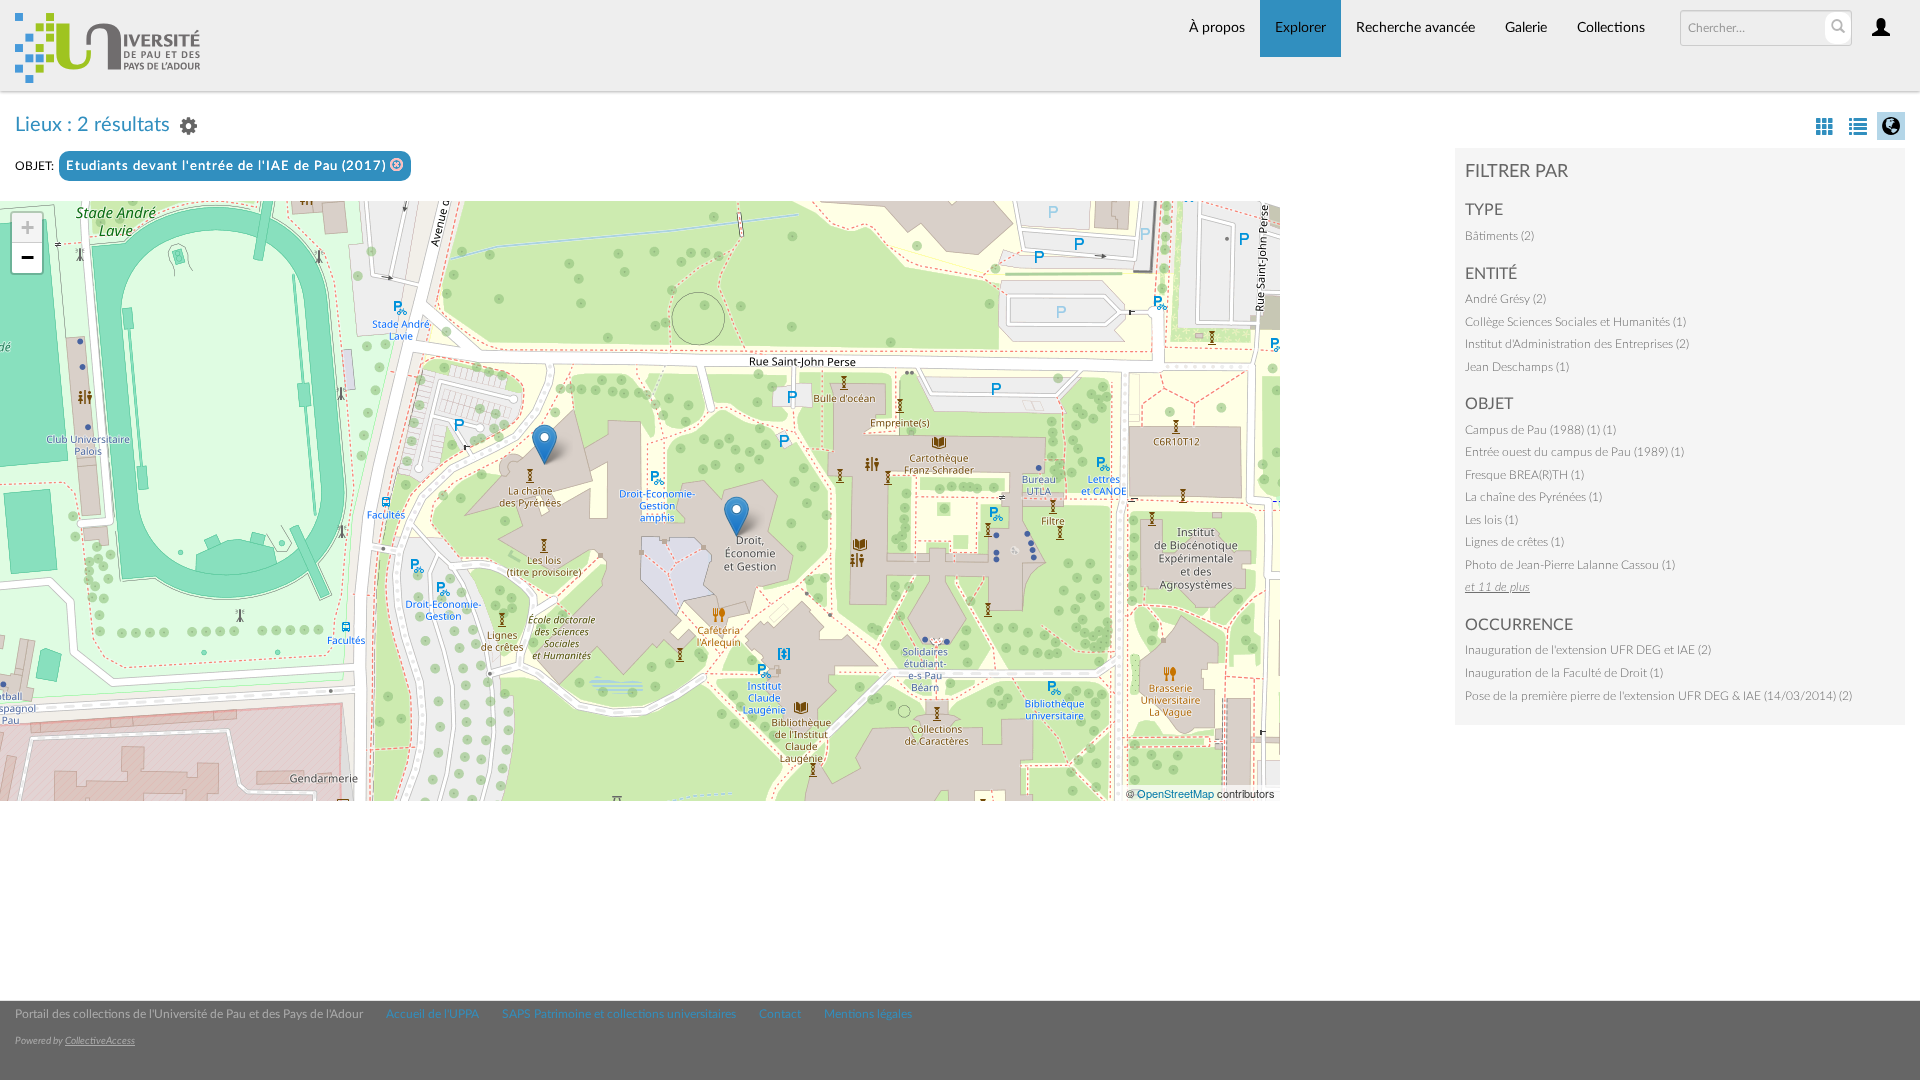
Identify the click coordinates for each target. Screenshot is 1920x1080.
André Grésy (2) (1505, 299)
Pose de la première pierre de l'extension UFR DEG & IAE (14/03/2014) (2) (1658, 696)
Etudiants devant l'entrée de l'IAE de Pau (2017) (228, 166)
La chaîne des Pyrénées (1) (1533, 497)
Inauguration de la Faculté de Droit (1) (1564, 673)
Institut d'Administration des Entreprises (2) (1577, 344)
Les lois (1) (1491, 520)
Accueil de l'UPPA (432, 1014)
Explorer (1300, 28)
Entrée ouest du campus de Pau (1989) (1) (1574, 452)
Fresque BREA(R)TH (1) (1524, 475)
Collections (1611, 28)
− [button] (27, 257)
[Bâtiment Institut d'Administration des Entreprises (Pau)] (544, 444)
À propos (1217, 28)
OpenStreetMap (1175, 793)
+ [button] (27, 227)
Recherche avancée (1415, 28)
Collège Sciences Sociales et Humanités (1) (1575, 322)
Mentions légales (868, 1014)
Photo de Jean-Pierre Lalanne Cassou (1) (1570, 565)
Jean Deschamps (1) (1517, 367)
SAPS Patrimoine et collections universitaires (619, 1014)
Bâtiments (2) (1499, 236)
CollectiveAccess (100, 1041)
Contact (780, 1014)
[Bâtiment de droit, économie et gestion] (736, 516)
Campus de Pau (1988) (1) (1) (1540, 430)
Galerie (1526, 28)
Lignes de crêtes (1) (1514, 542)
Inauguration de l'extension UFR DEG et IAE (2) (1588, 650)
